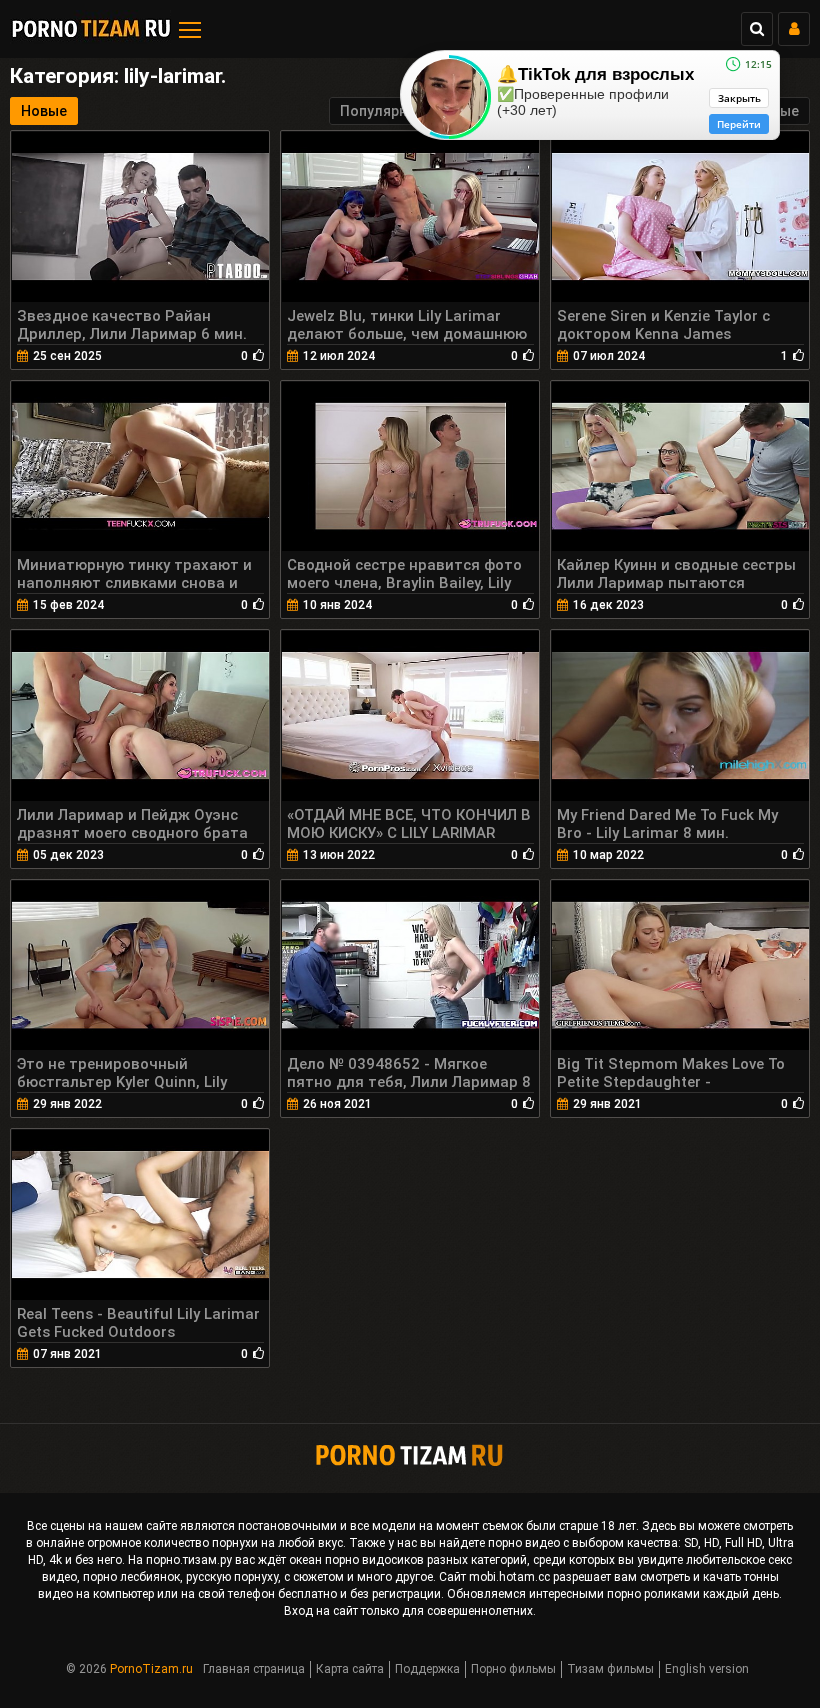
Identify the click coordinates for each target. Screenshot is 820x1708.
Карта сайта (350, 1669)
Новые (44, 111)
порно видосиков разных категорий (426, 1560)
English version (707, 1669)
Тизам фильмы (610, 1669)
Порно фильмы (513, 1669)
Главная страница (254, 1669)
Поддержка (427, 1669)
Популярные (383, 111)
